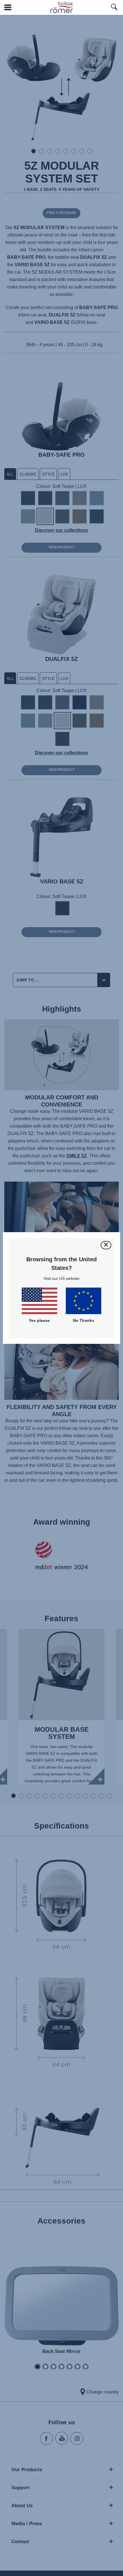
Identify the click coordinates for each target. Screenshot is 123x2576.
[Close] (106, 1245)
